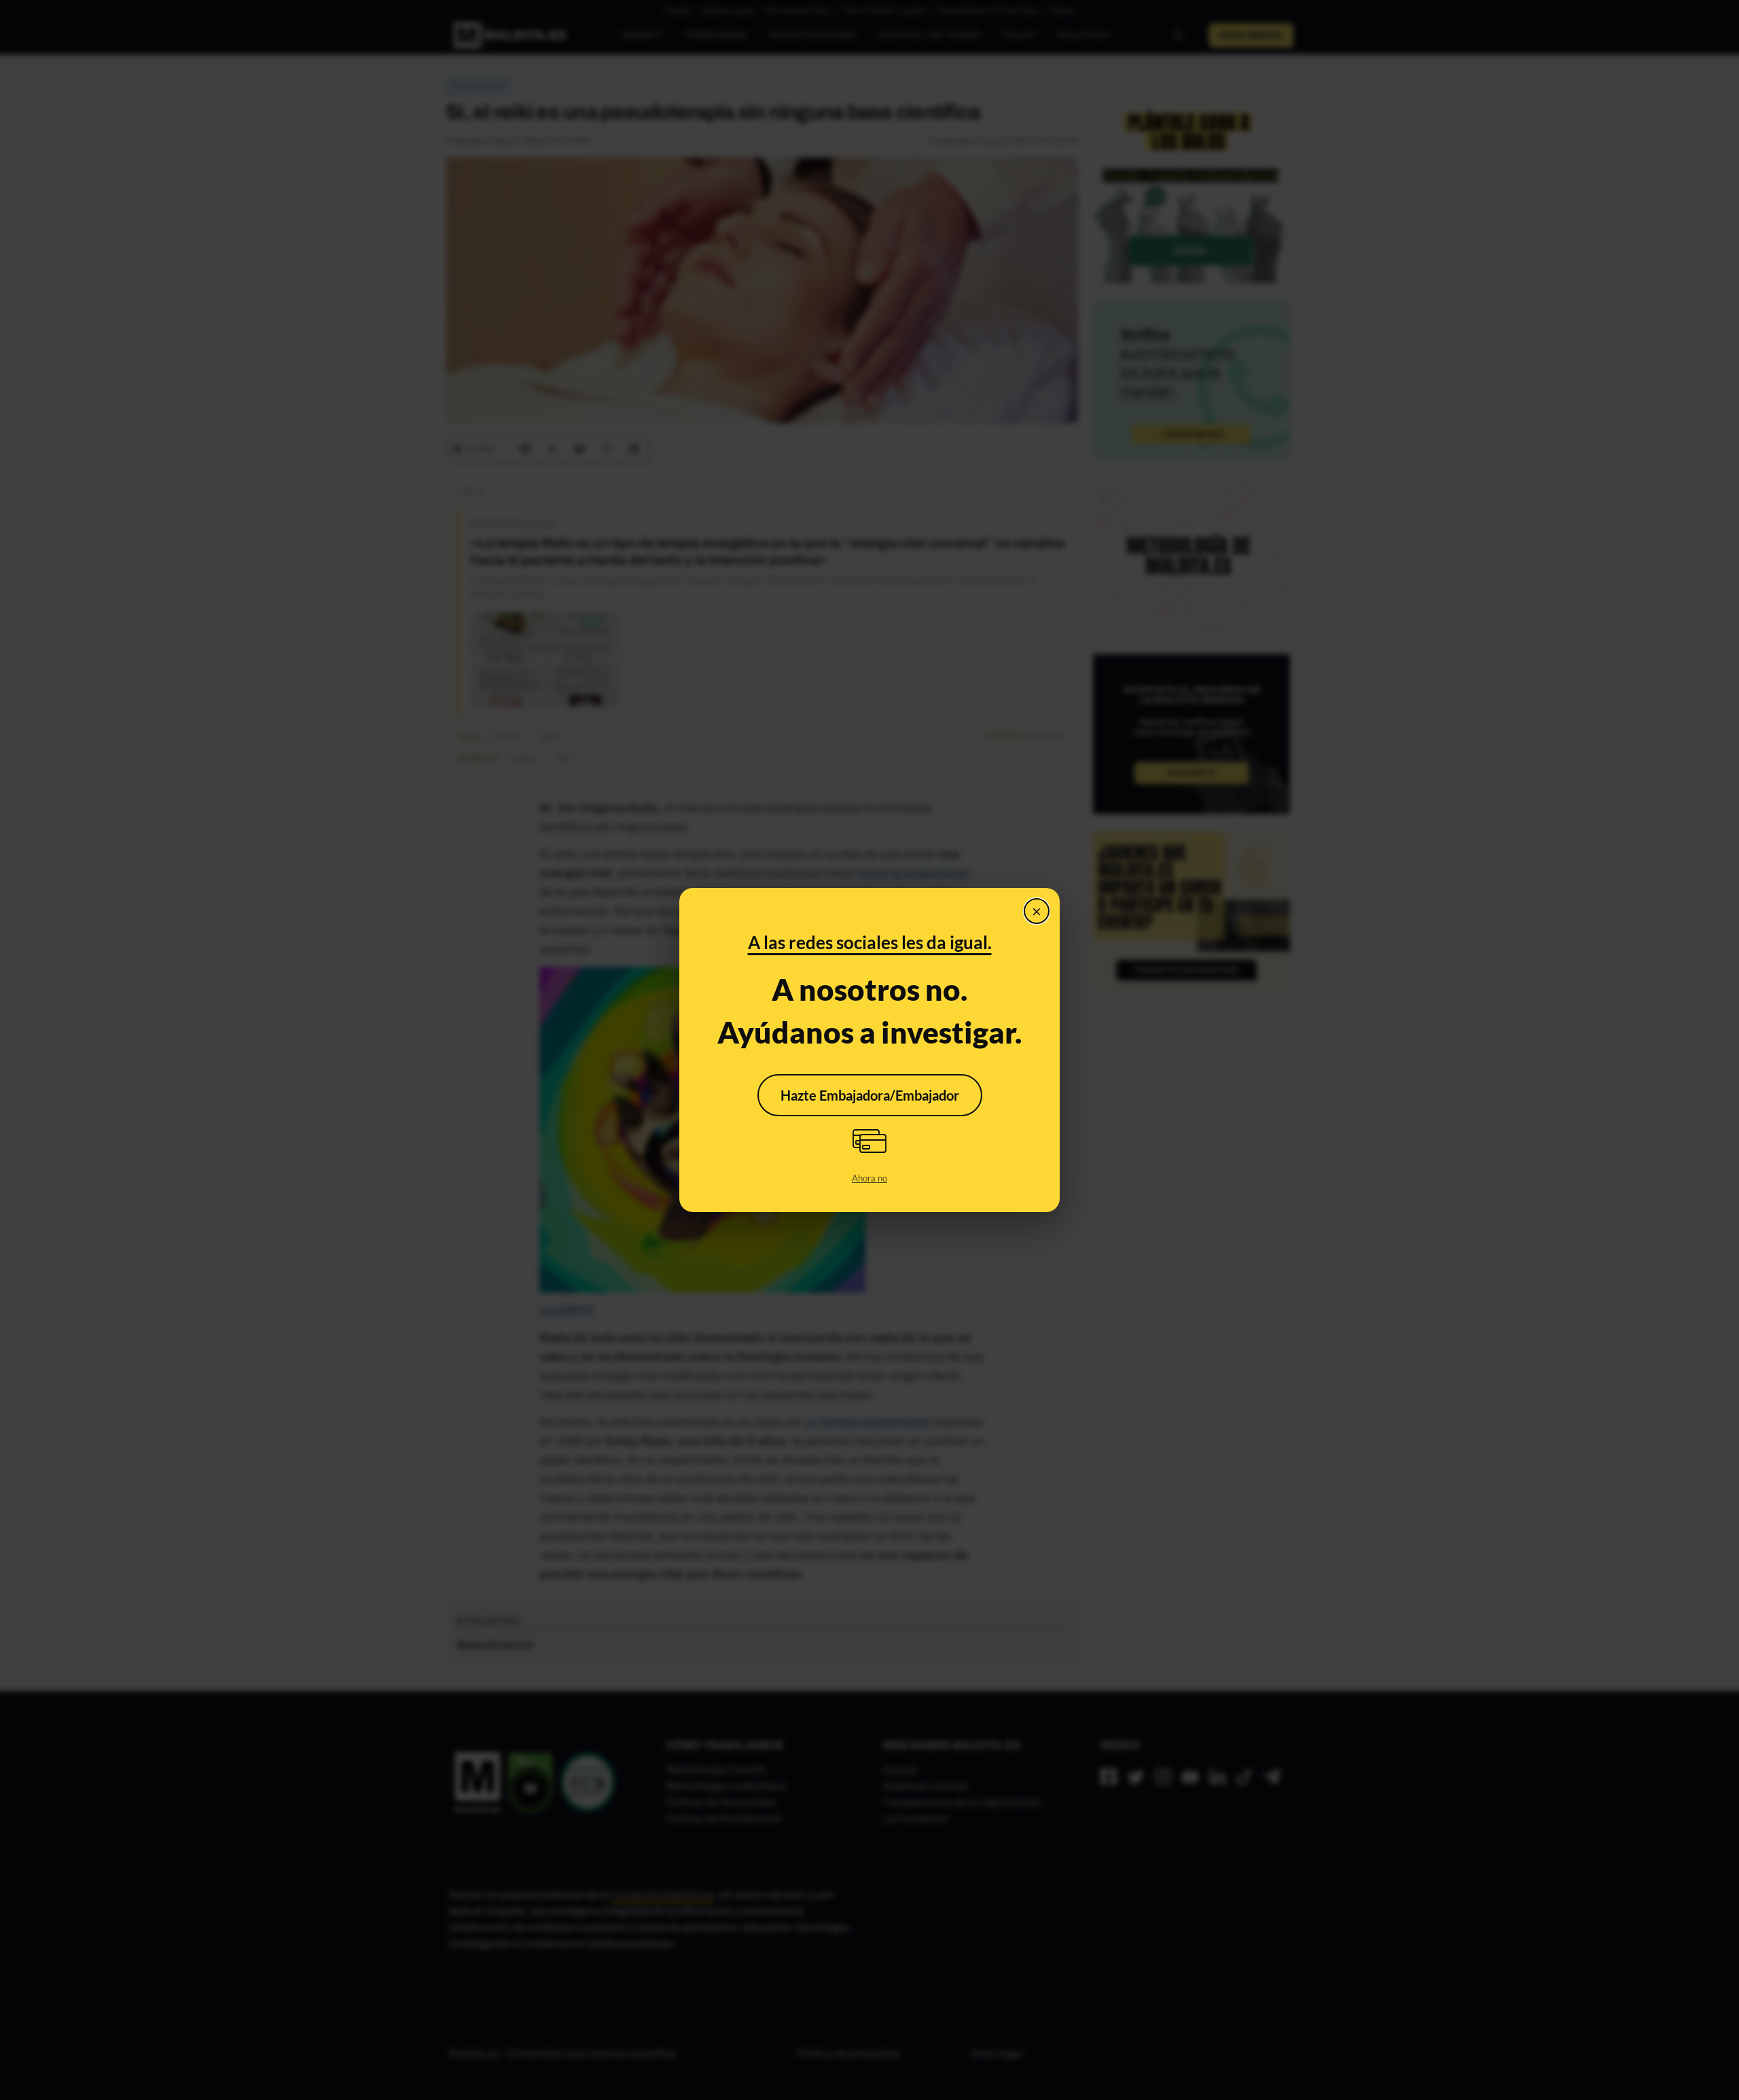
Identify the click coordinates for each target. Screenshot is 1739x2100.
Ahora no (869, 1178)
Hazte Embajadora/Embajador (870, 1095)
